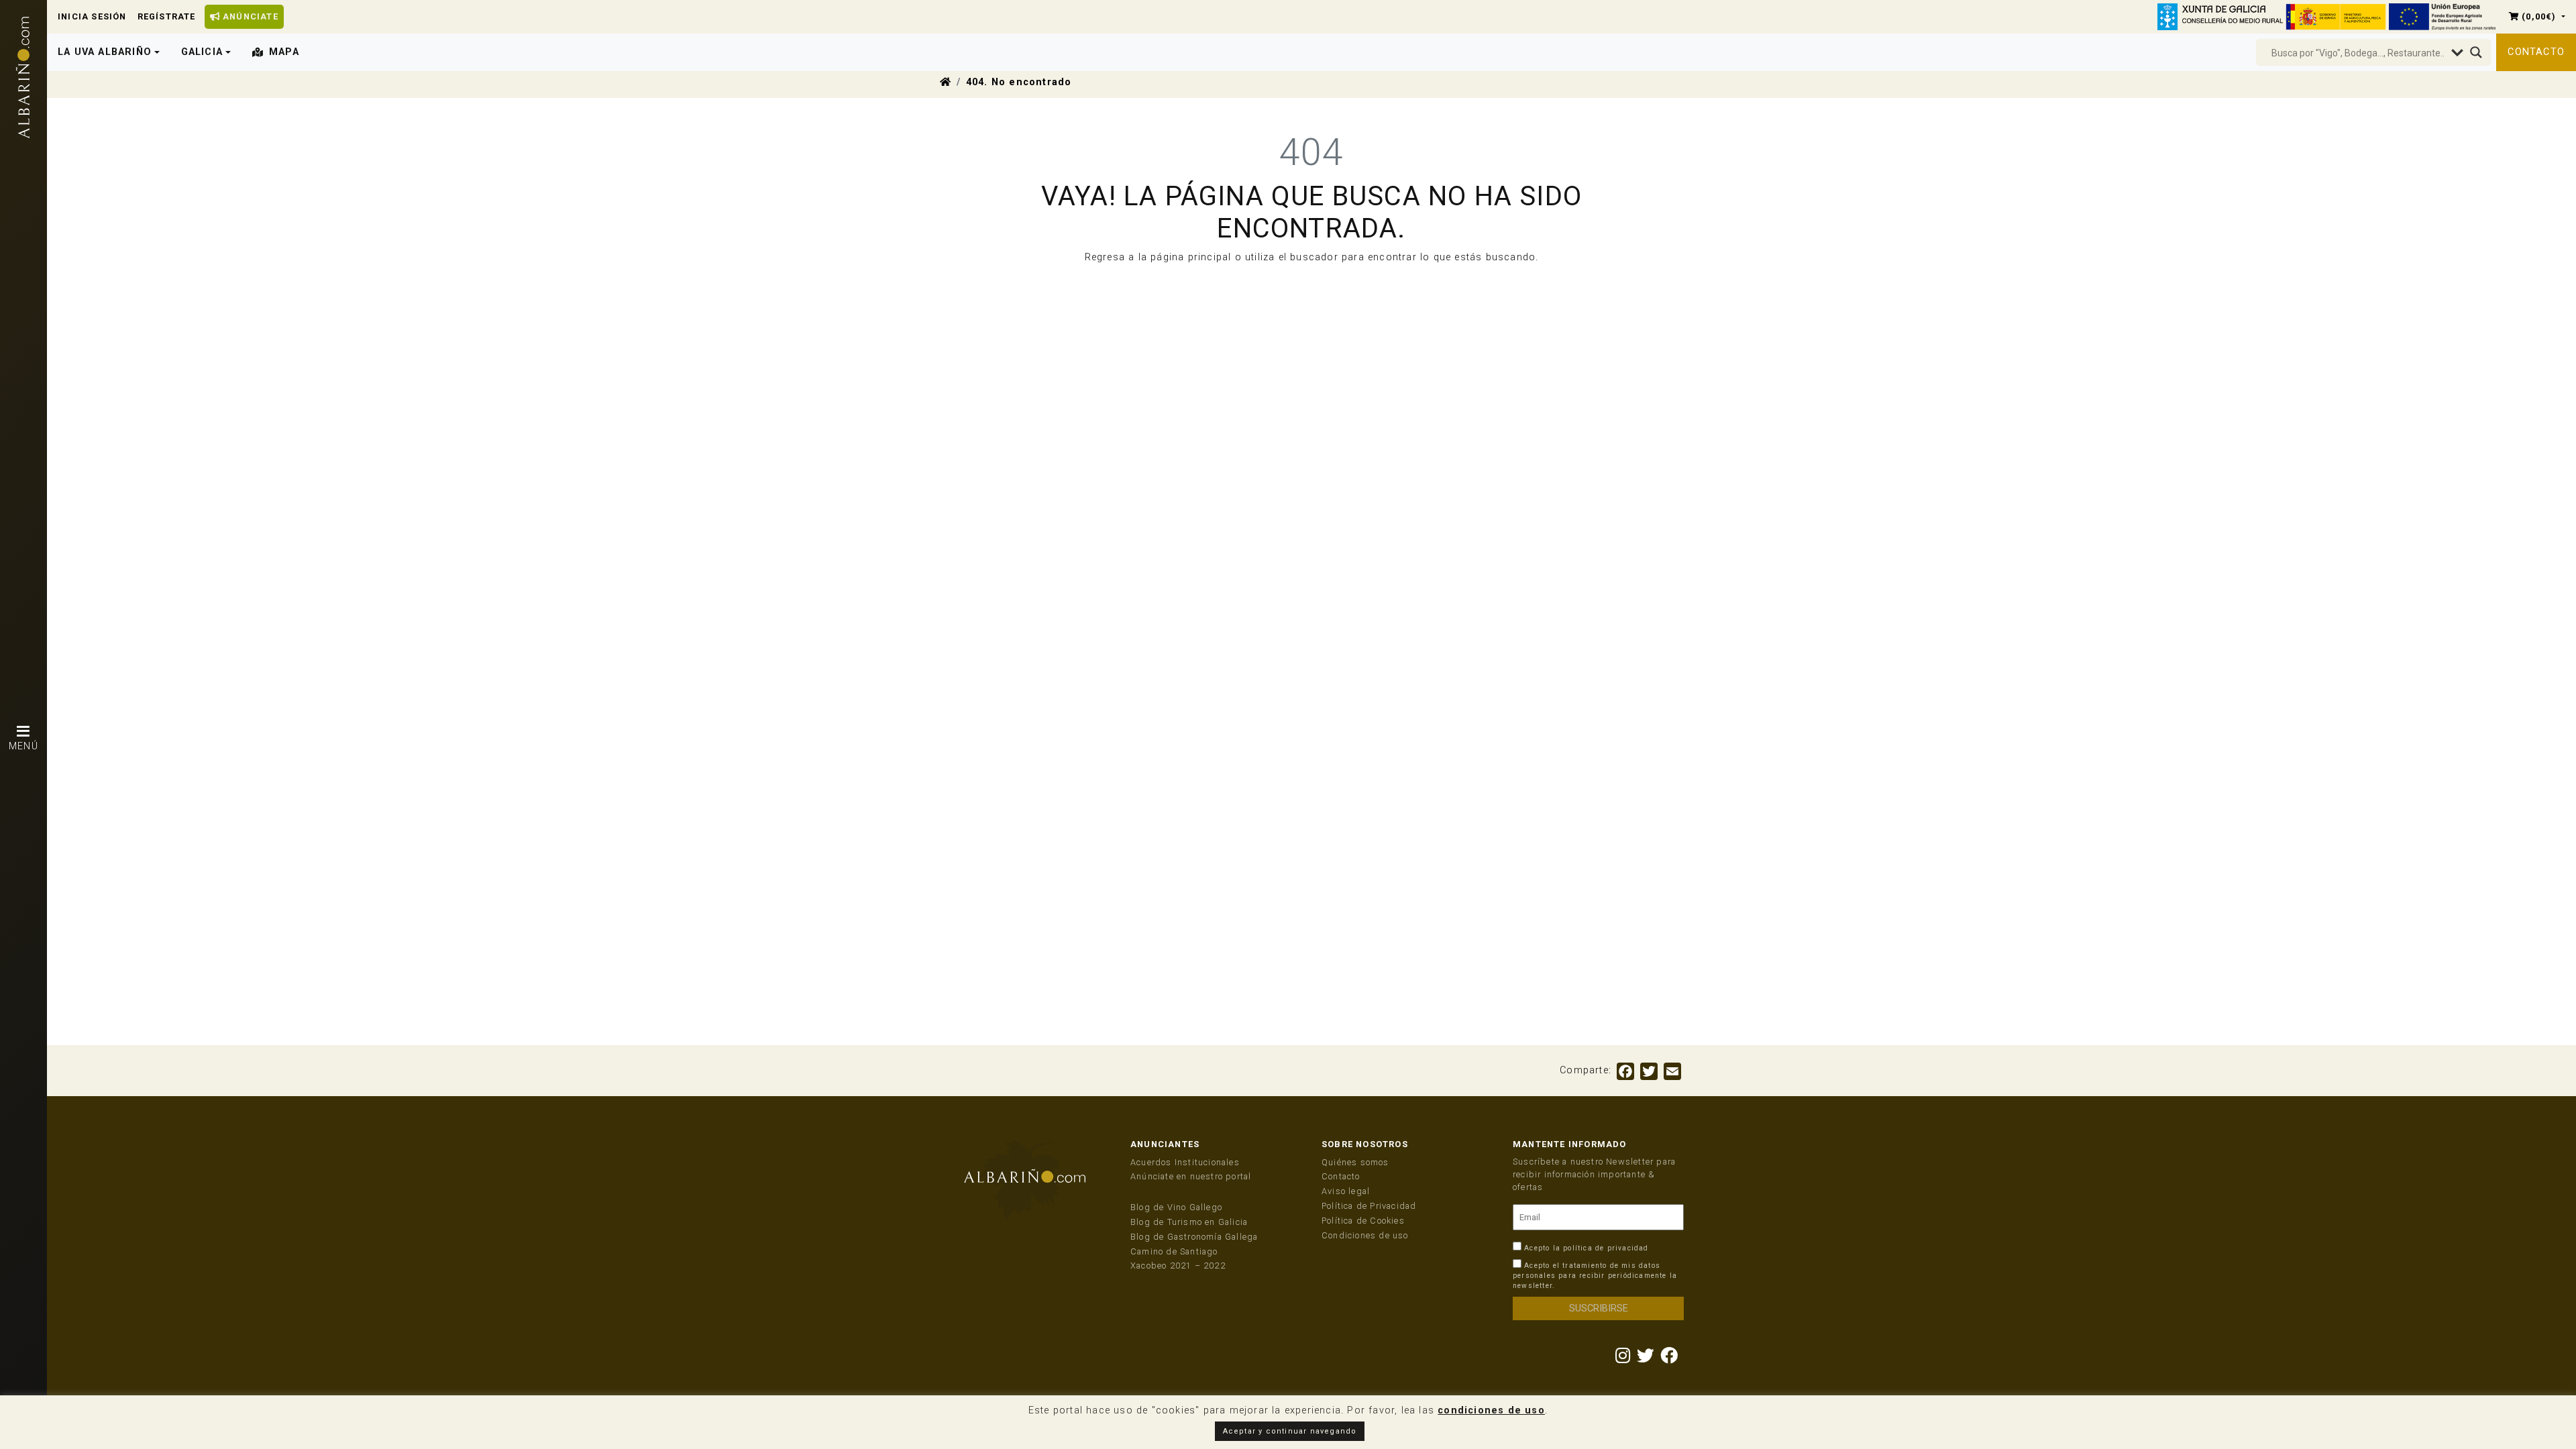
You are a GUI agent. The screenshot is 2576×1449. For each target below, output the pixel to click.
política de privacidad (1606, 1248)
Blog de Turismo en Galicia (1189, 1222)
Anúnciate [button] (249, 16)
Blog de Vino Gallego (1176, 1207)
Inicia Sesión (92, 16)
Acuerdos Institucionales (1185, 1162)
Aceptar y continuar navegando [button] (1290, 1431)
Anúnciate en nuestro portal (1191, 1176)
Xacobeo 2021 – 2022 (1178, 1266)
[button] (2537, 16)
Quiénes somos (1355, 1162)
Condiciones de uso (1365, 1235)
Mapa (284, 52)
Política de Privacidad (1369, 1206)
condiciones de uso (1491, 1410)
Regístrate (167, 16)
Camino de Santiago (1174, 1251)
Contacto (2536, 52)
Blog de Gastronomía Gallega (1194, 1237)
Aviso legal (1346, 1191)
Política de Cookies (1363, 1221)
